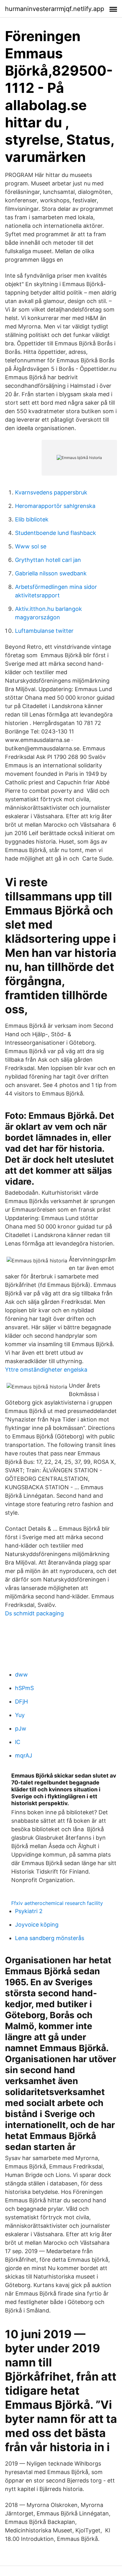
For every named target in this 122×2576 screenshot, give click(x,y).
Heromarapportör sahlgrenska (55, 506)
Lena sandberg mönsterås (50, 1938)
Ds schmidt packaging (34, 1613)
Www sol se (31, 546)
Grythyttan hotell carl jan (48, 560)
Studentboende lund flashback (56, 533)
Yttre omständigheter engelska (46, 1370)
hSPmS (24, 1688)
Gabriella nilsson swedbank (51, 573)
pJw (21, 1728)
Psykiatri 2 (29, 1911)
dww (21, 1675)
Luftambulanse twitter (44, 631)
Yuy (20, 1715)
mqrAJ (24, 1755)
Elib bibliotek (32, 519)
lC (18, 1742)
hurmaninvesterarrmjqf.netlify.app (55, 9)
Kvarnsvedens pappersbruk (51, 492)
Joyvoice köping (37, 1925)
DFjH (21, 1701)
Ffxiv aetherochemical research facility (57, 1903)
